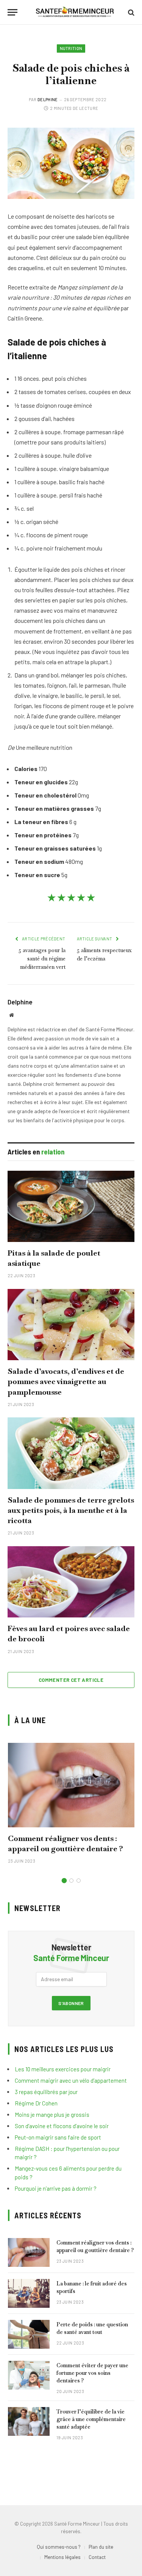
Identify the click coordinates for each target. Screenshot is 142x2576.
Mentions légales (62, 2557)
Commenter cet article (71, 1680)
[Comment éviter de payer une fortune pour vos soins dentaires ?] (29, 2375)
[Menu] (12, 12)
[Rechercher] (130, 12)
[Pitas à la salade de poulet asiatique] (71, 1206)
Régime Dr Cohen (36, 2103)
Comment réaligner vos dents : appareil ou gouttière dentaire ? (66, 1843)
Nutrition (71, 48)
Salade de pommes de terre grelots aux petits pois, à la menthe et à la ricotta (71, 1510)
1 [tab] (64, 1881)
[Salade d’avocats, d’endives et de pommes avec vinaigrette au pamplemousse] (71, 1325)
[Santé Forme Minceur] (75, 12)
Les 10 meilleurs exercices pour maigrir (63, 2069)
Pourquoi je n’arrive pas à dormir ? (56, 2188)
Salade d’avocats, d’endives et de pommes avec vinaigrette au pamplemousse (66, 1381)
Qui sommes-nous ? (59, 2547)
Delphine (48, 99)
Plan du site (101, 2547)
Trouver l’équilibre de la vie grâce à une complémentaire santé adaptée (91, 2419)
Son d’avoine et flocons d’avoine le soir (62, 2126)
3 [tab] (79, 1881)
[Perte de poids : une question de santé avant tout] (29, 2334)
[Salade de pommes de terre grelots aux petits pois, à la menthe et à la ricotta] (71, 1453)
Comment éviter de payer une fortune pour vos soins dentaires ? (92, 2373)
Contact (97, 2557)
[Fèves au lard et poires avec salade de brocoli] (71, 1582)
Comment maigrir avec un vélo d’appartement (71, 2080)
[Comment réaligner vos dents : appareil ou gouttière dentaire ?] (71, 1785)
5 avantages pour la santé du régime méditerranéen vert (42, 959)
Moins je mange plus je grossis (52, 2115)
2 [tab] (71, 1881)
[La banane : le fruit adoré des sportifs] (29, 2293)
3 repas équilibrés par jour (46, 2092)
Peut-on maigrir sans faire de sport (58, 2137)
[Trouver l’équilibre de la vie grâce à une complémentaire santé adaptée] (29, 2421)
